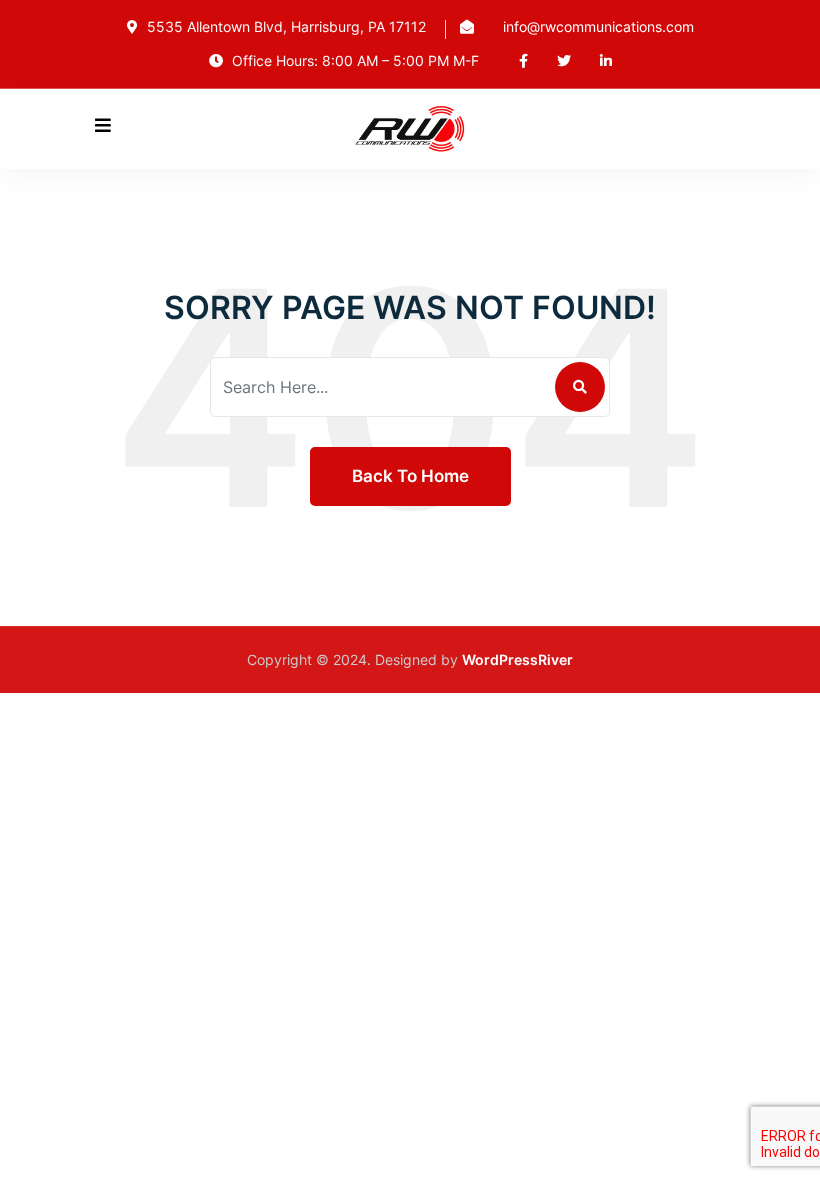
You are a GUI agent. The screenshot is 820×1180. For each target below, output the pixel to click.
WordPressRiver (517, 659)
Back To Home (410, 476)
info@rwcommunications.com (598, 26)
